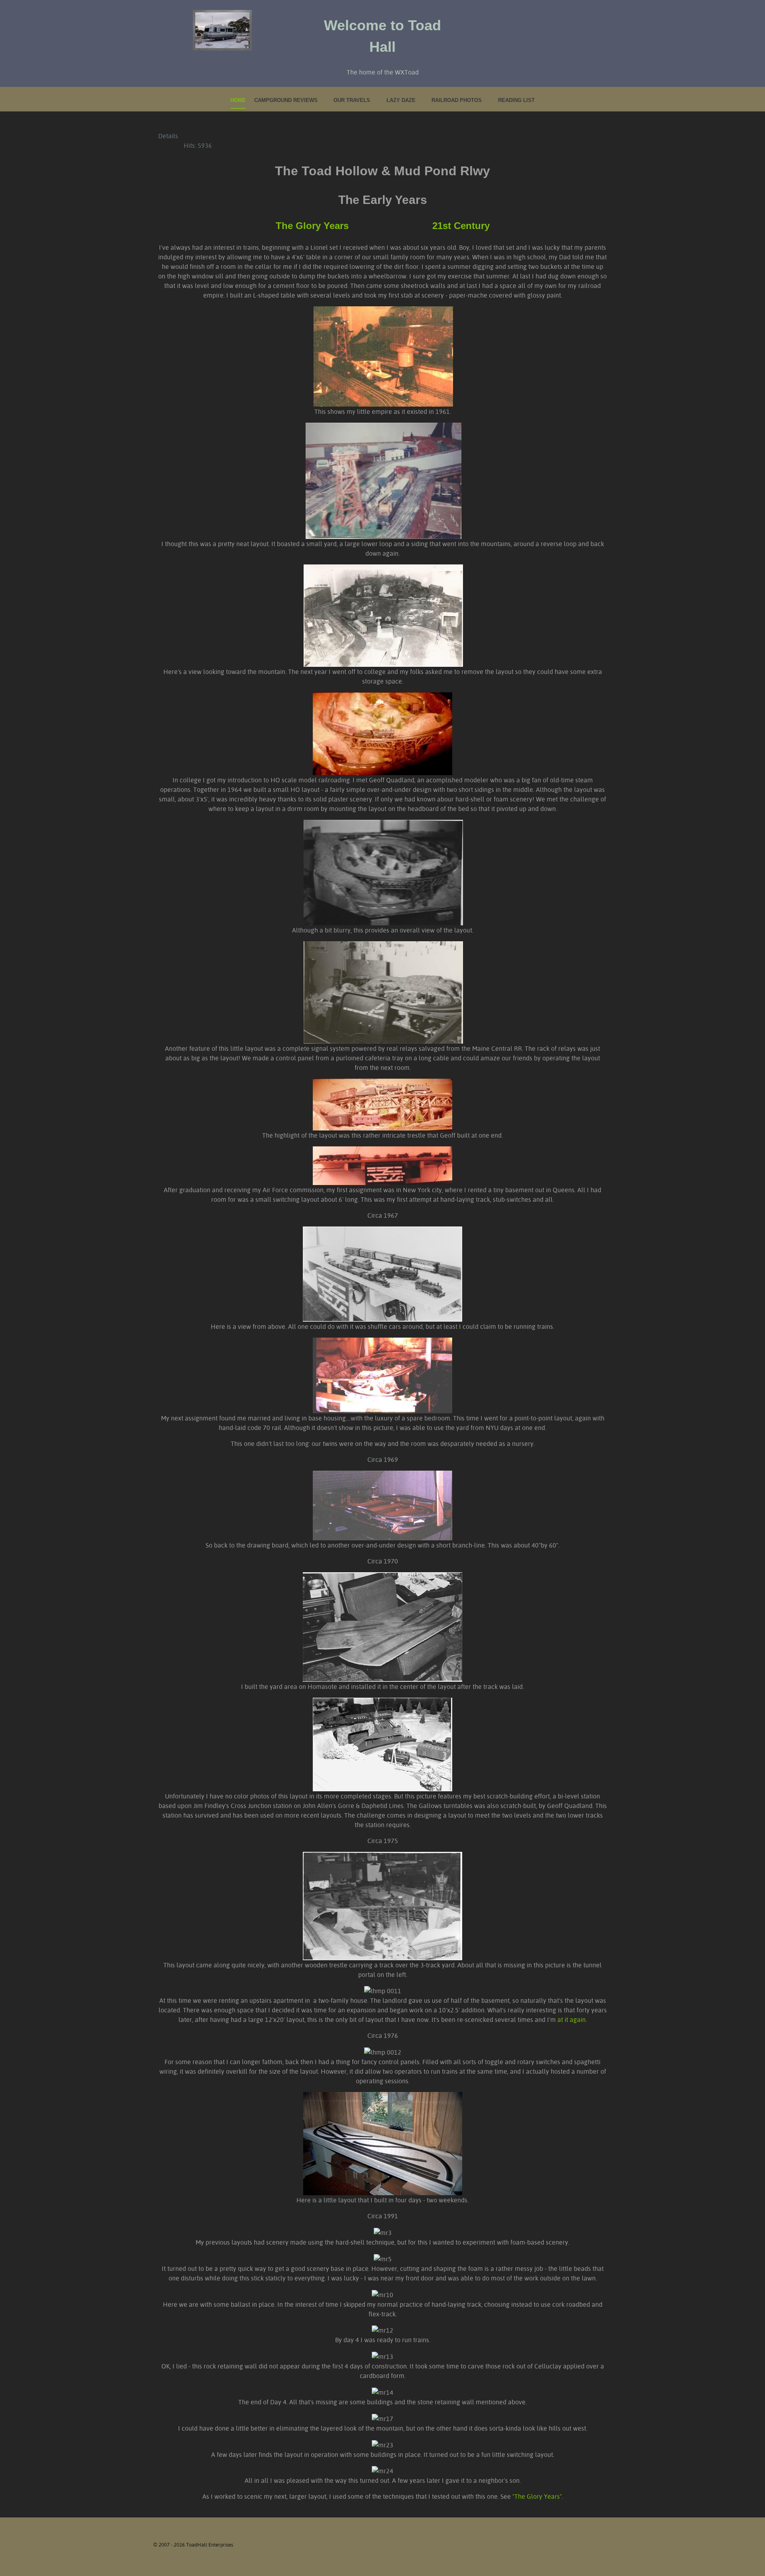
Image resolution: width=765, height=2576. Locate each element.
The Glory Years (312, 226)
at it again (572, 2020)
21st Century (461, 226)
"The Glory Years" (537, 2496)
